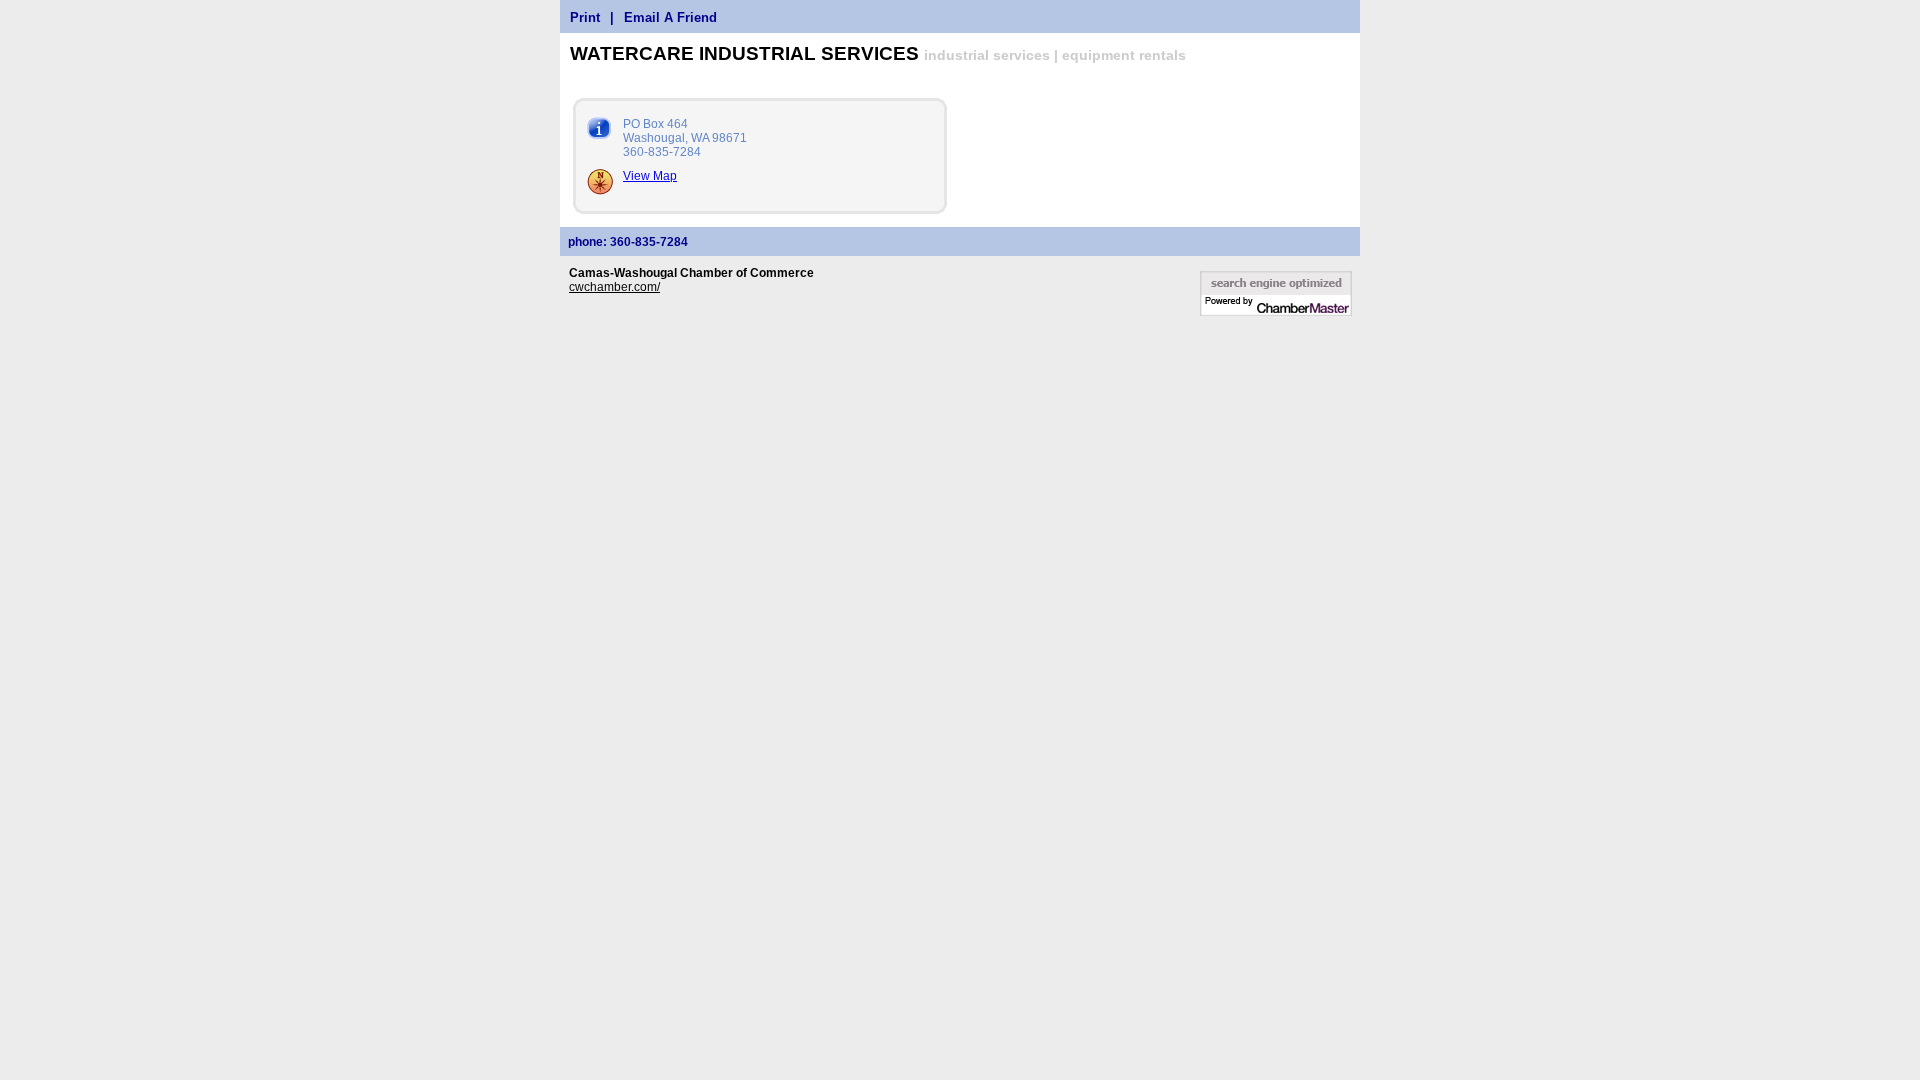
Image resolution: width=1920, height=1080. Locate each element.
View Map (650, 176)
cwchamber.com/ (614, 287)
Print (585, 17)
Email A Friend (670, 17)
